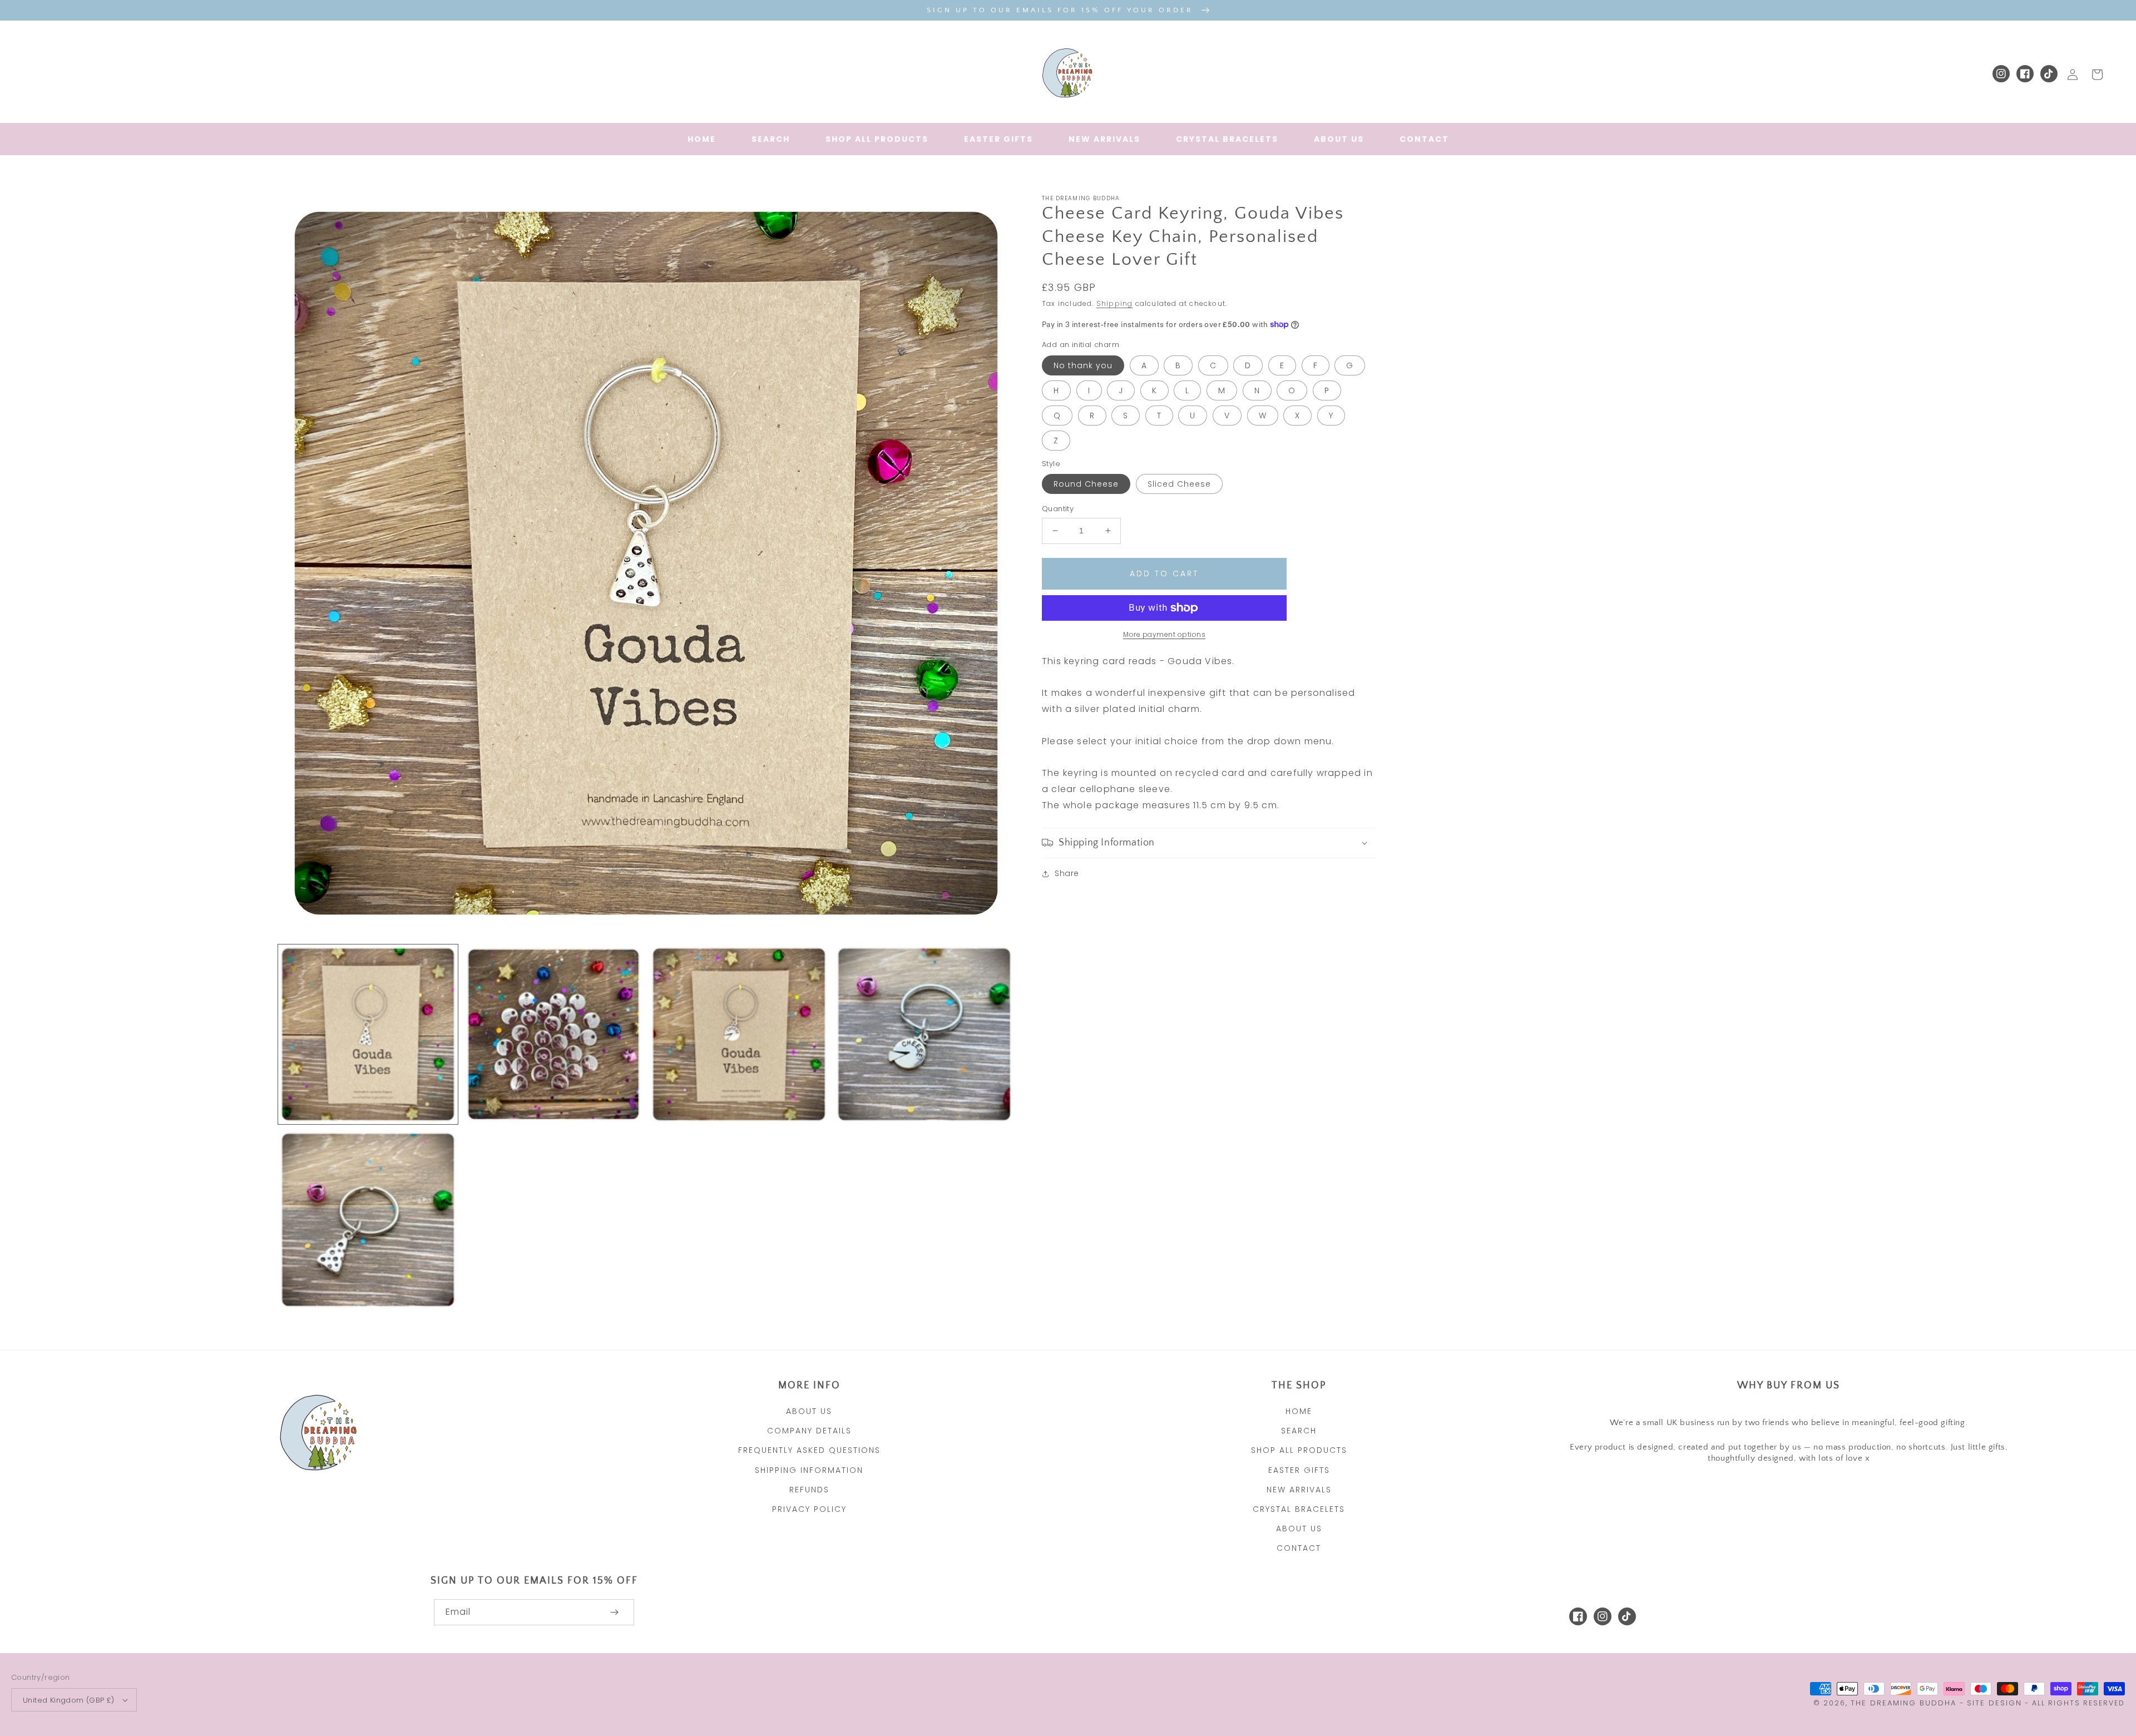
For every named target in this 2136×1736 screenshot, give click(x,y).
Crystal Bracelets (1299, 1509)
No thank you (1083, 365)
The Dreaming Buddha (1905, 1703)
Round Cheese (1086, 484)
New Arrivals (1299, 1490)
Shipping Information (809, 1470)
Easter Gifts (1299, 1470)
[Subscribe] (614, 1612)
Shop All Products (1299, 1450)
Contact (1299, 1548)
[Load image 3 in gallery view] (739, 1034)
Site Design (1994, 1703)
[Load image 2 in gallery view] (553, 1034)
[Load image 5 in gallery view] (368, 1220)
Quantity (1058, 509)
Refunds (809, 1490)
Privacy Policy (809, 1509)
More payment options (1164, 634)
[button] (1209, 843)
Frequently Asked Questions (809, 1450)
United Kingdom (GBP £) (69, 1700)
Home (1299, 1411)
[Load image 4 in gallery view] (924, 1034)
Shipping (1115, 303)
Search (1299, 1431)
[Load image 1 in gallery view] (368, 1034)
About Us (809, 1411)
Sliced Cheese (1179, 484)
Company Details (809, 1431)
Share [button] (1067, 873)
